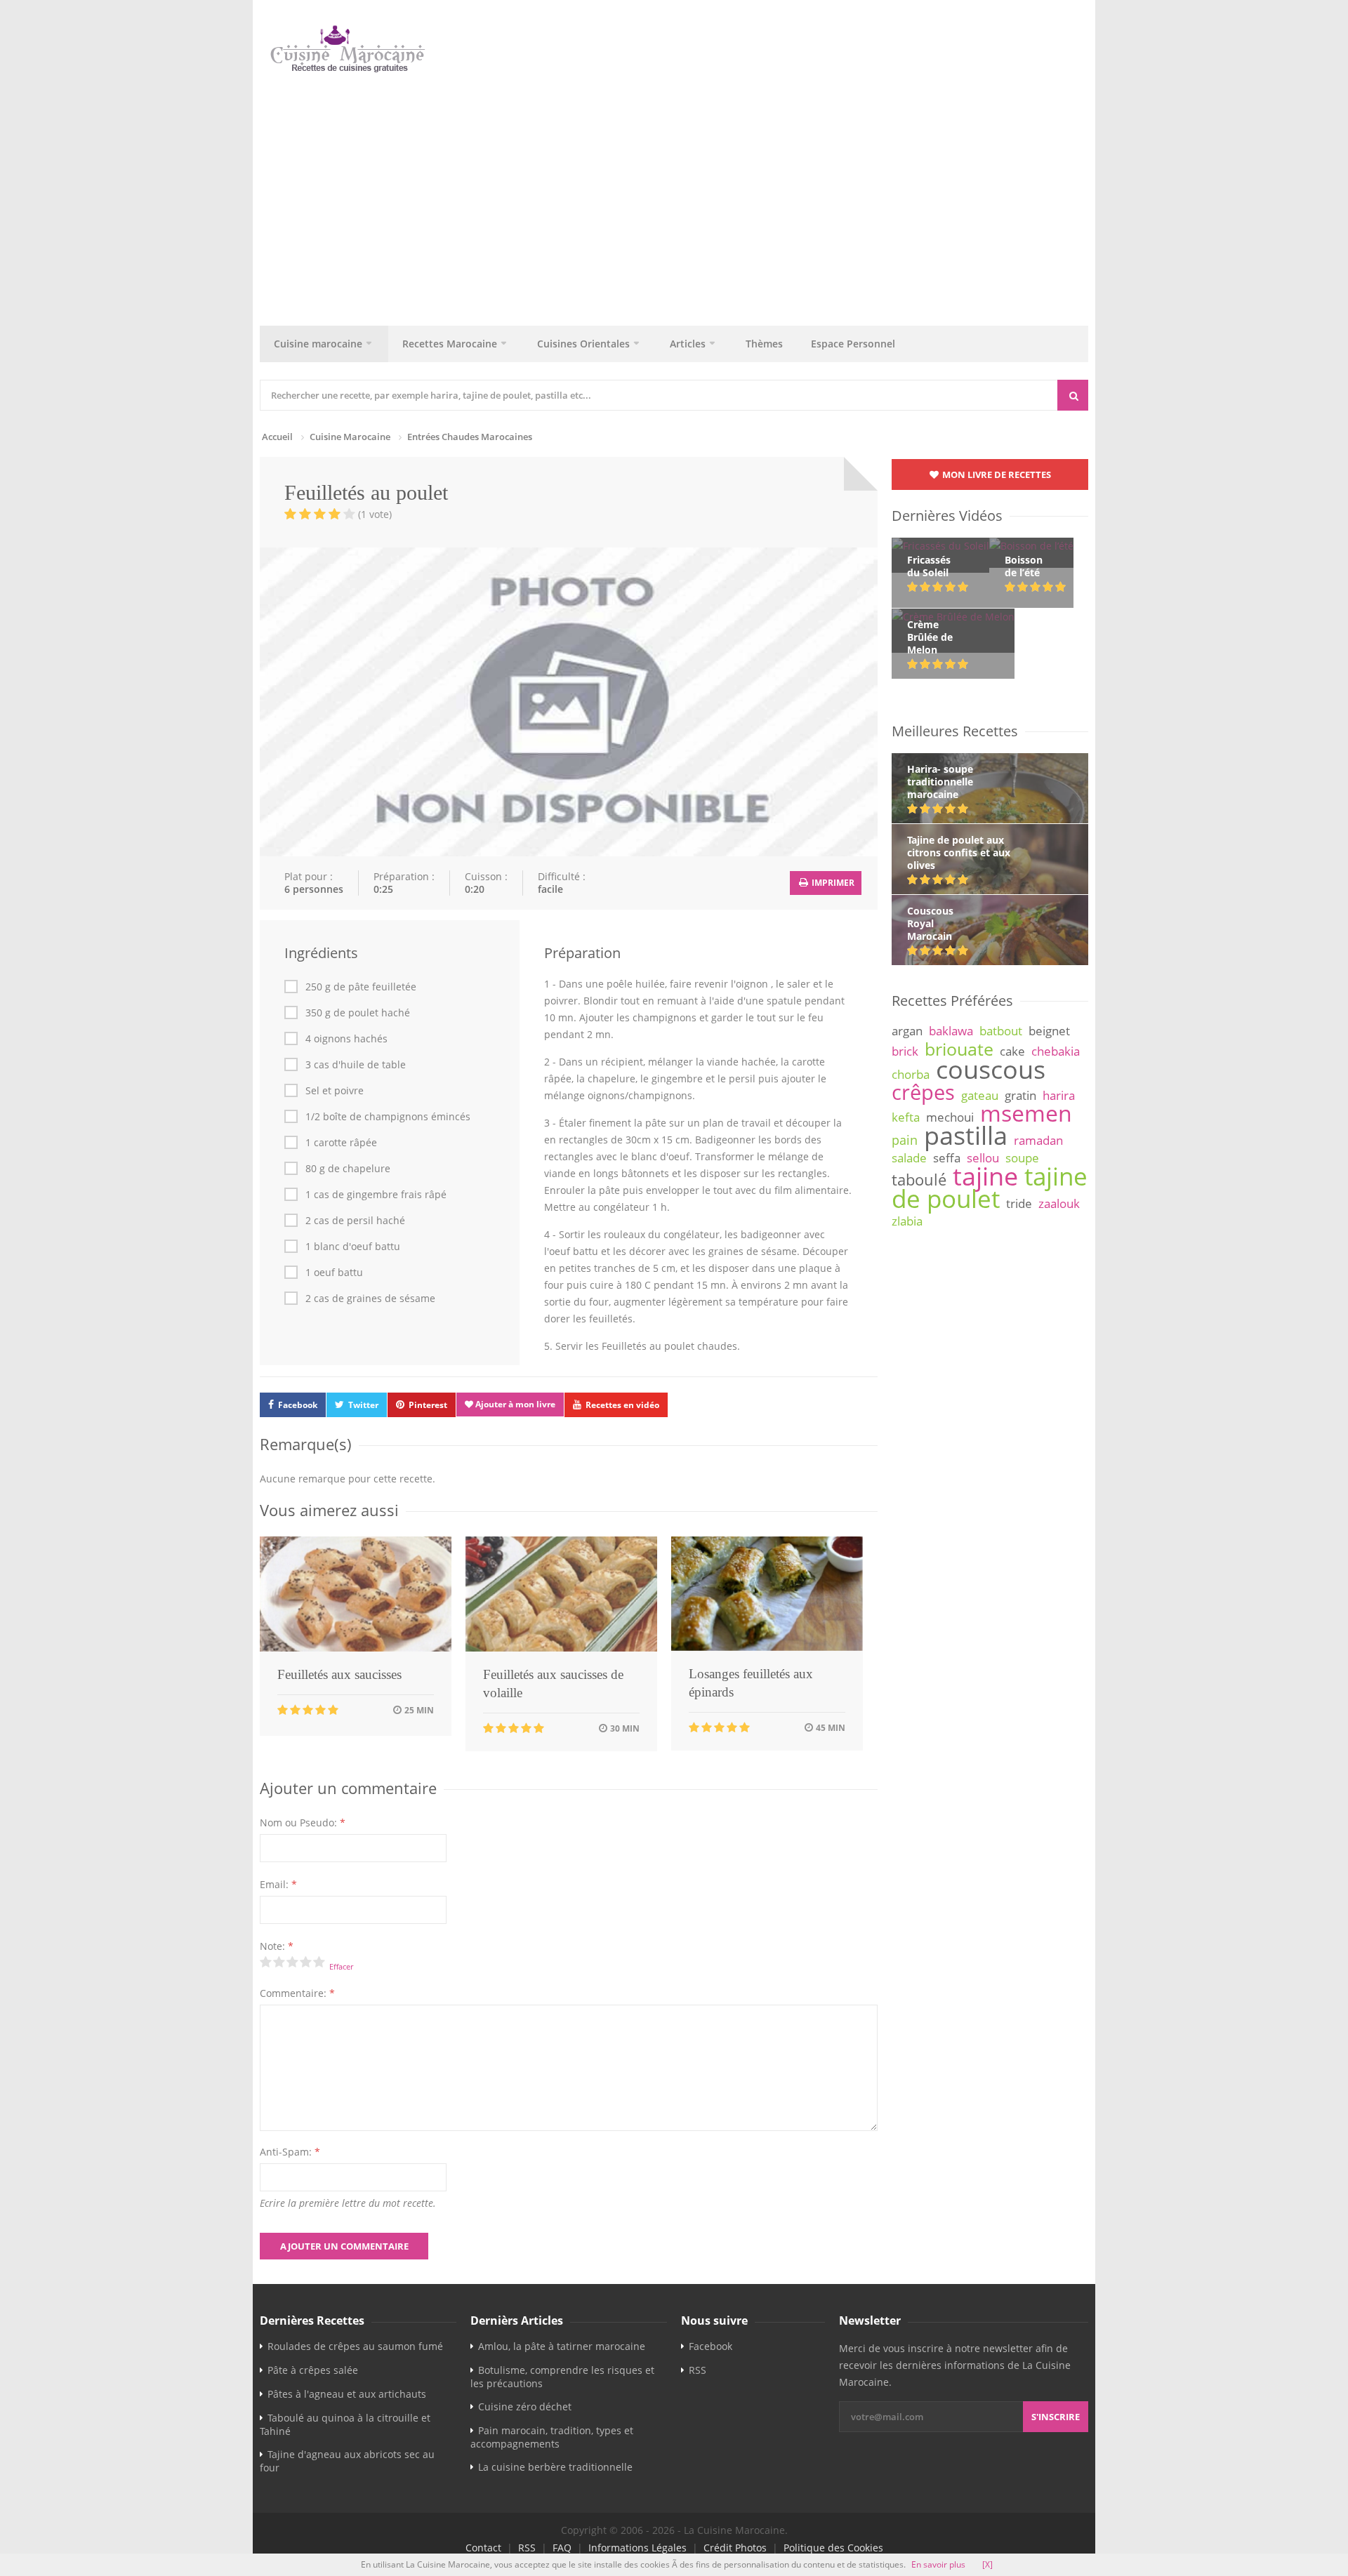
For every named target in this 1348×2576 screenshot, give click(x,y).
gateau (980, 1095)
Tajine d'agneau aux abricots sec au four (347, 2461)
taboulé (919, 1180)
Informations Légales (637, 2548)
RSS (698, 2370)
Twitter (363, 1405)
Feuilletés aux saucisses (339, 1674)
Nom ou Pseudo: (303, 1823)
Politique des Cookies (833, 2548)
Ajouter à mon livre (514, 1404)
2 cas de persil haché (355, 1221)
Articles (688, 344)
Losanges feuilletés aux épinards (751, 1683)
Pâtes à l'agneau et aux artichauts (347, 2394)
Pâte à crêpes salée (313, 2370)
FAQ (562, 2548)
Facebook (298, 1405)
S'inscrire (1056, 2417)
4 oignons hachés (346, 1039)
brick (905, 1051)
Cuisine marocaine (318, 344)
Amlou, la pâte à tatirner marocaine (562, 2346)
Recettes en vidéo (622, 1405)
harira (1059, 1095)
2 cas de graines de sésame (370, 1299)
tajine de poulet (990, 1187)
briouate (959, 1049)
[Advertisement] (681, 196)
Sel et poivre (335, 1091)
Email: (278, 1884)
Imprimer (832, 883)
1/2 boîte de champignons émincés (388, 1117)
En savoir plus (938, 2564)
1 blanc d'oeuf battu (353, 1247)
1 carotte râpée (341, 1143)
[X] (987, 2564)
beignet (1049, 1031)
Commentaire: (297, 1993)
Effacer (341, 1966)
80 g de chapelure (348, 1169)
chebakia (1056, 1051)
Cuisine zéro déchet (525, 2406)
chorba (911, 1074)
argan (907, 1031)
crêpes (923, 1092)
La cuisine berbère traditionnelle (555, 2467)
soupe (1022, 1158)
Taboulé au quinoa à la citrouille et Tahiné (345, 2424)
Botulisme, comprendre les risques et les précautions (562, 2377)
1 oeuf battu (334, 1273)
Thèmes (764, 344)
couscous (991, 1069)
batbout (1001, 1031)
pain (905, 1140)
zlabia (907, 1221)
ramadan (1038, 1140)
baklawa (951, 1031)
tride (1019, 1203)
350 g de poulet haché (358, 1013)
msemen (1026, 1113)
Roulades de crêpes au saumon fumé (355, 2346)
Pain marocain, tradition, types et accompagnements (552, 2437)
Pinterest (428, 1405)
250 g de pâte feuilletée (361, 987)
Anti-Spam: (290, 2152)
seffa (947, 1158)
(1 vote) (375, 514)
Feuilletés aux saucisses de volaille (553, 1684)
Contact (483, 2548)
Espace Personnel (853, 344)
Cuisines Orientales (583, 344)
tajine (985, 1176)
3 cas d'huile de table (356, 1065)
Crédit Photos (735, 2548)
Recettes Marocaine (450, 344)
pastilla (966, 1135)
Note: (277, 1946)
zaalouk (1059, 1203)
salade (909, 1158)
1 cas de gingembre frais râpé (376, 1195)
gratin (1020, 1095)
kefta (906, 1117)
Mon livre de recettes (996, 474)
